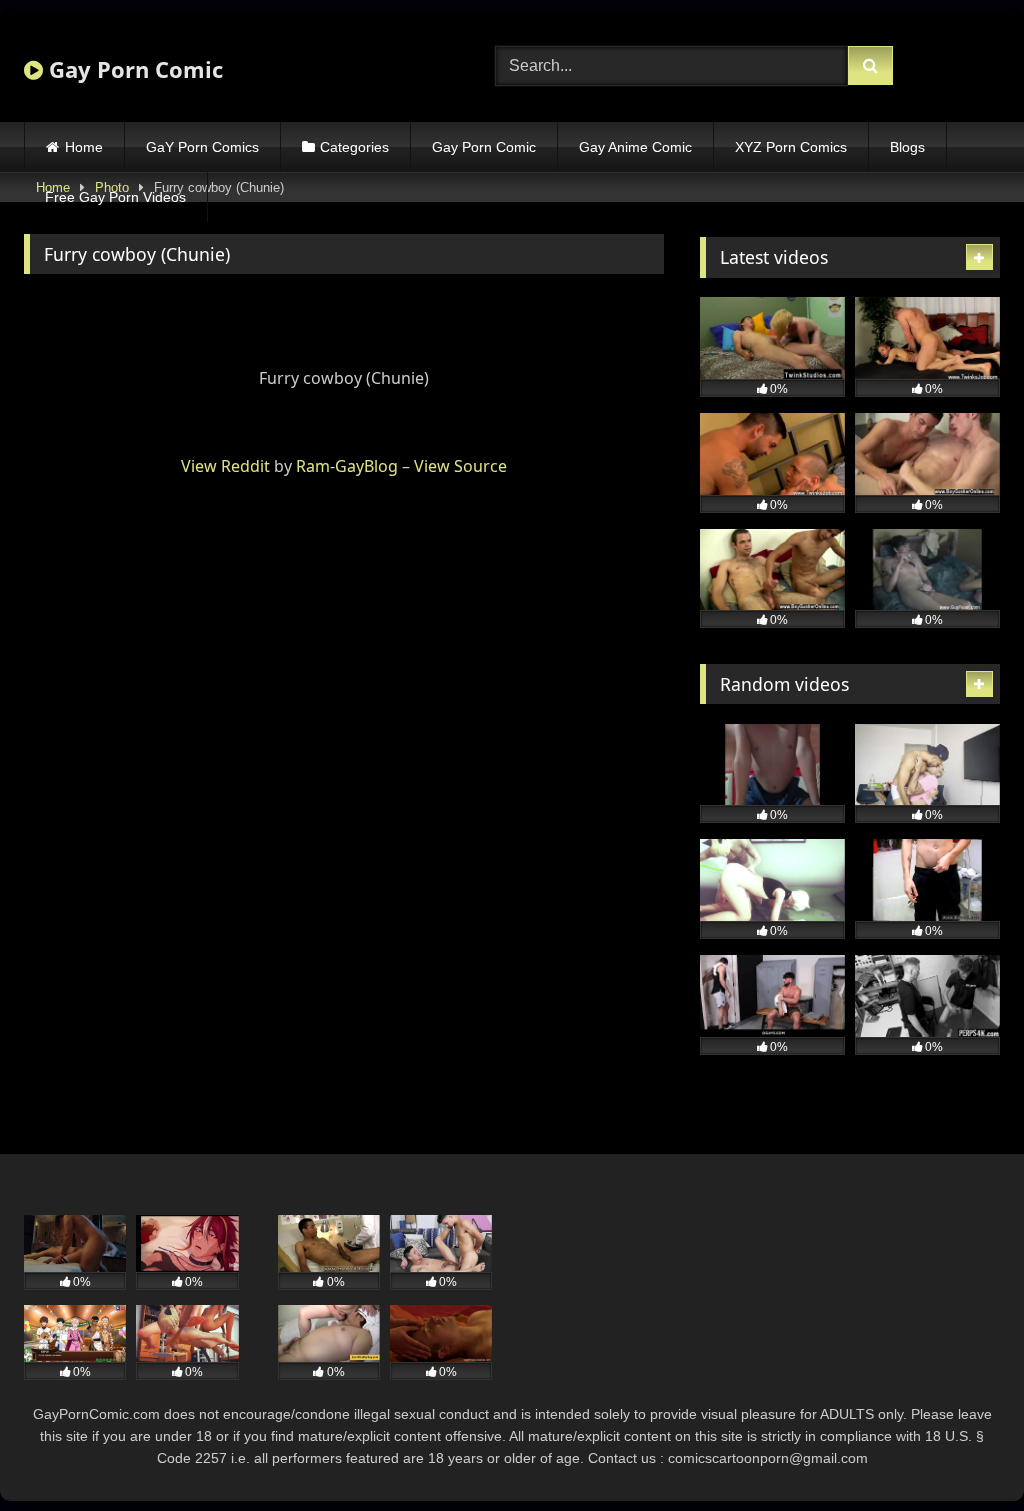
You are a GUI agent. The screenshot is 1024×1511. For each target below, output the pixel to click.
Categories (354, 147)
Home (84, 147)
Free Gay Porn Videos (115, 197)
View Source (460, 466)
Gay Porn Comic (133, 69)
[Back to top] (962, 1451)
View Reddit (225, 466)
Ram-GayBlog (347, 466)
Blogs (907, 147)
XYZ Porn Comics (791, 147)
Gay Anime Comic (635, 147)
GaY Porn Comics (202, 147)
